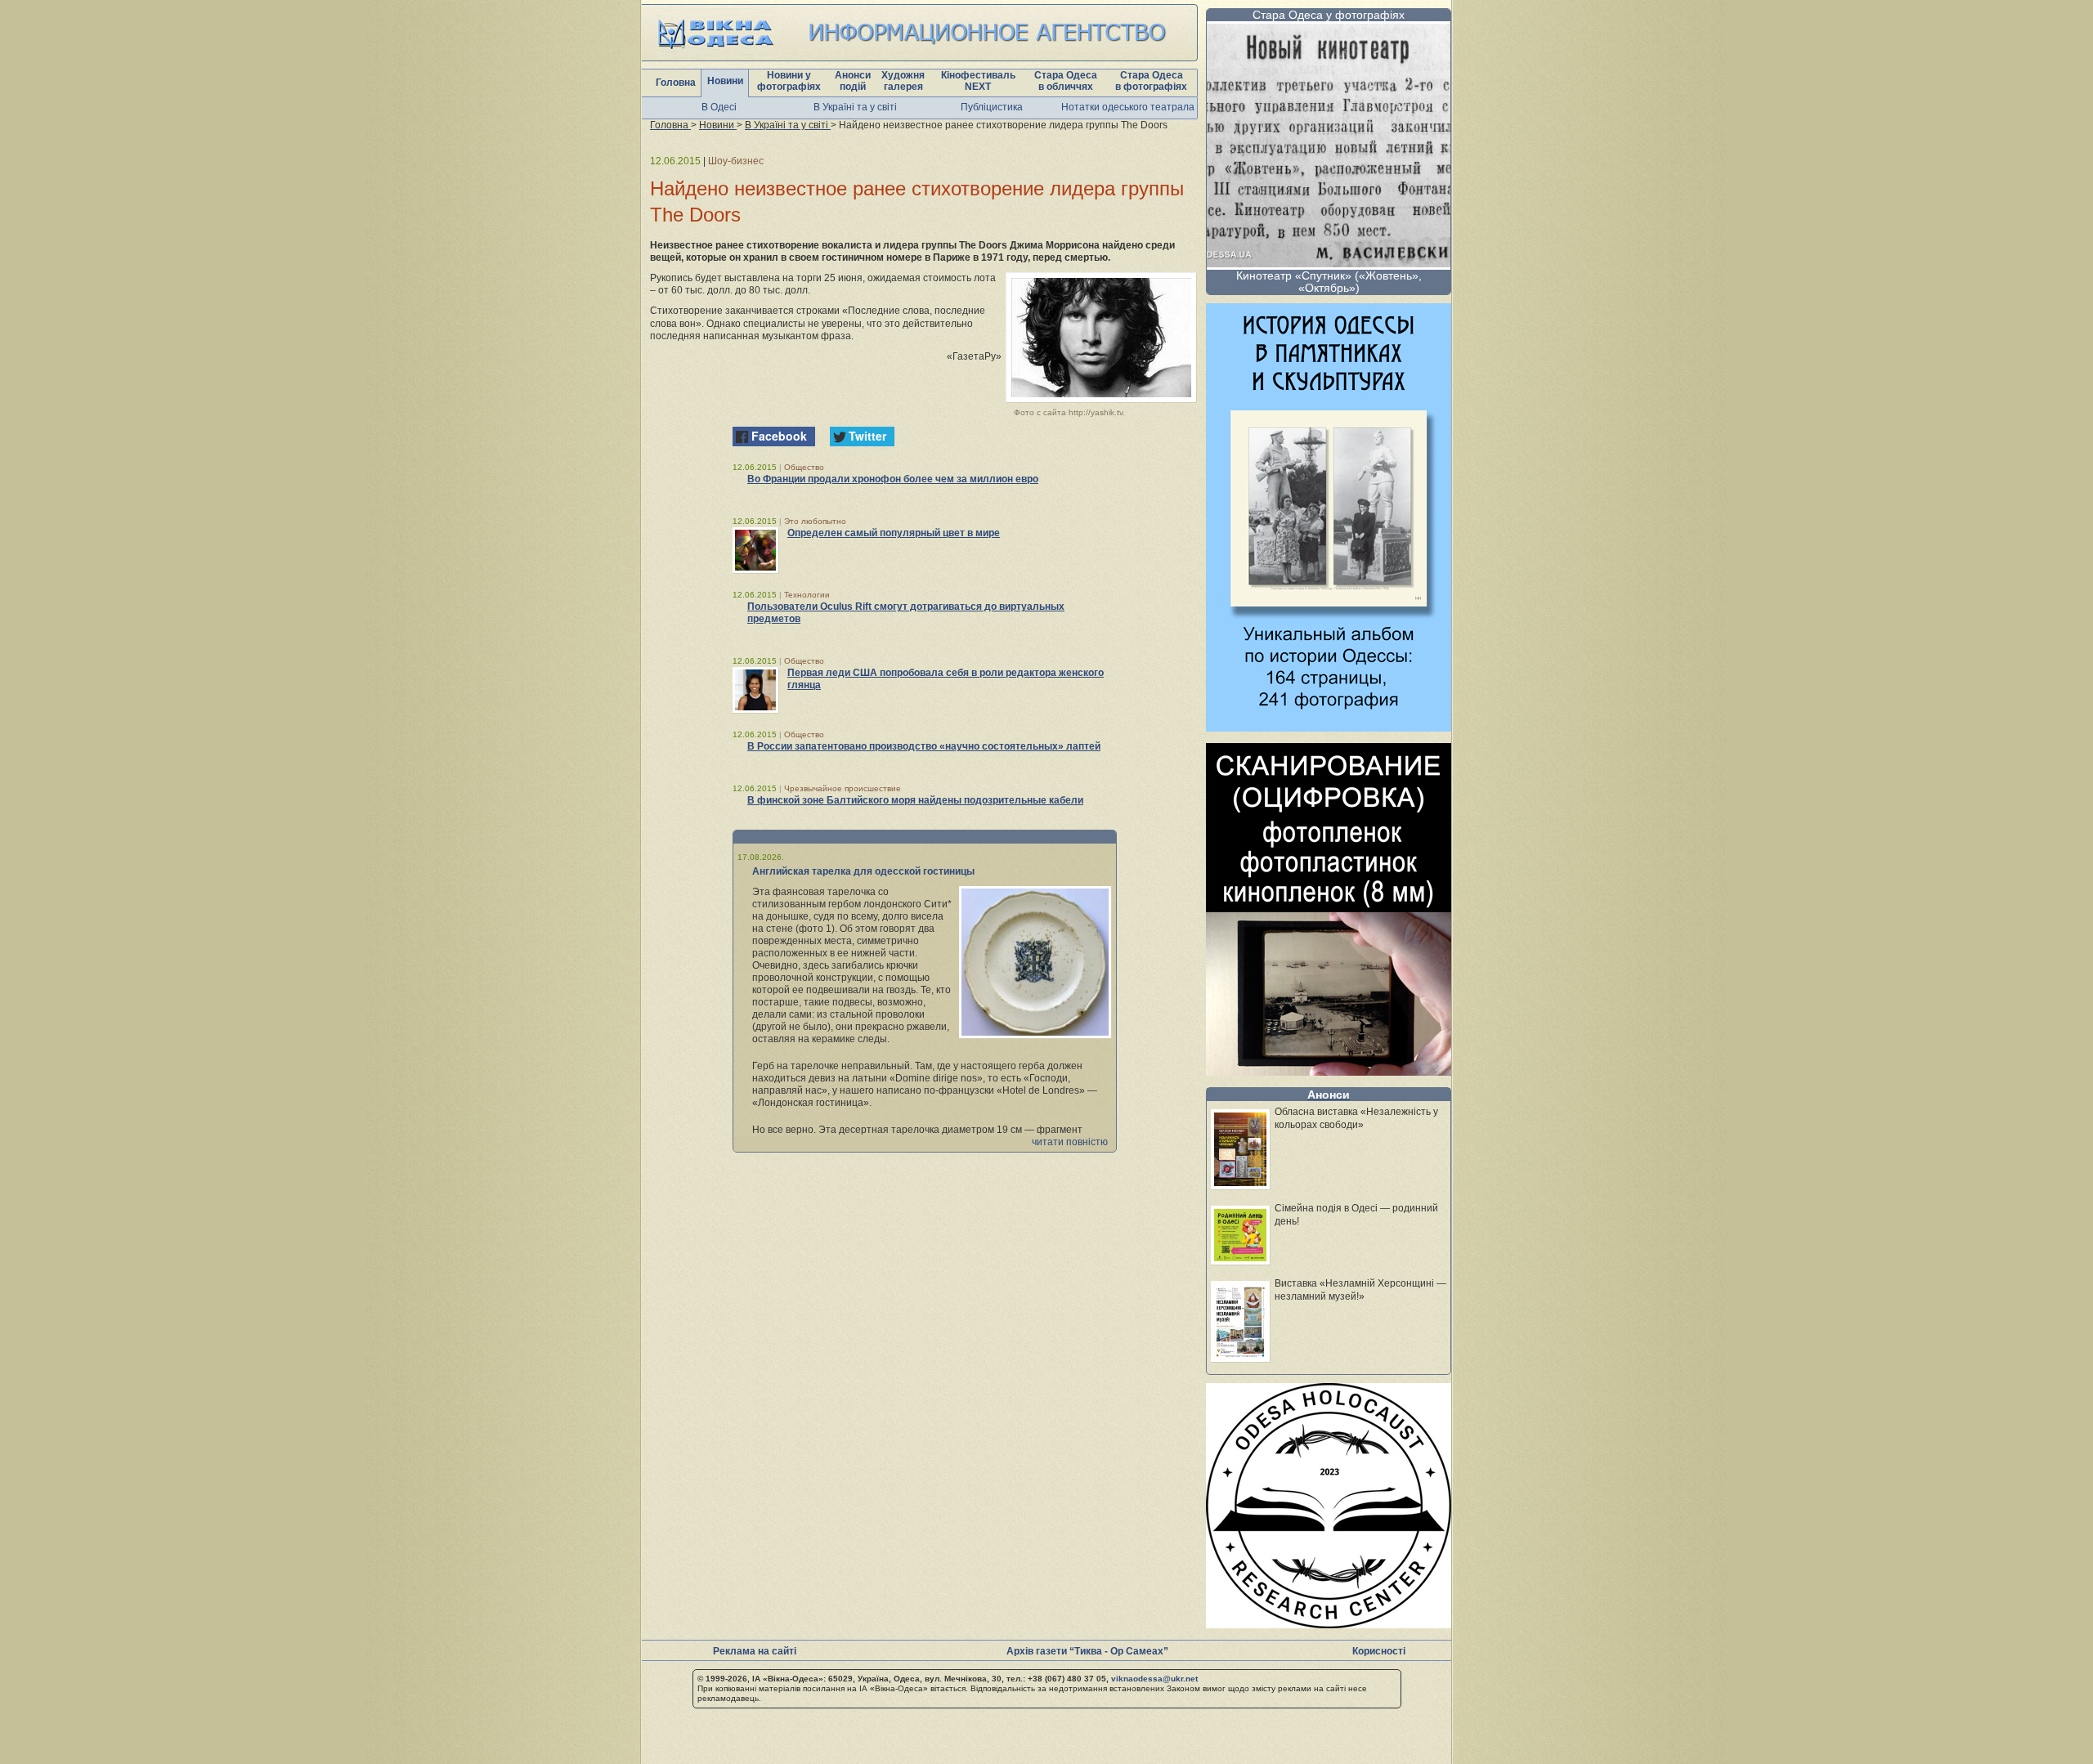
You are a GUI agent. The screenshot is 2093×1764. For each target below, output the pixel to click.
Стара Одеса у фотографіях (1329, 15)
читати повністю (1070, 1142)
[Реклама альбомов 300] (1329, 727)
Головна (676, 83)
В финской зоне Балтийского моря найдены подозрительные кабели (915, 800)
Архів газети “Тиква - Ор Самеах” (1087, 1651)
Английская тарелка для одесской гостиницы (863, 871)
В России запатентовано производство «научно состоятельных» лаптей (924, 746)
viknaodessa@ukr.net (1154, 1679)
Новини (725, 81)
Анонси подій (853, 81)
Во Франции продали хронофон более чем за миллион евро (893, 479)
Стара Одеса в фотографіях (1151, 81)
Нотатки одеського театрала (1128, 107)
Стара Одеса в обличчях (1066, 81)
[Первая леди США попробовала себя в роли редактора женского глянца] (755, 690)
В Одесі (719, 107)
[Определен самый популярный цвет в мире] (755, 550)
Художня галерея (903, 81)
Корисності (1379, 1651)
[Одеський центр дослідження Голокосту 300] (1329, 1624)
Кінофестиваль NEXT (978, 81)
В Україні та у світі (855, 107)
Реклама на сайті (755, 1651)
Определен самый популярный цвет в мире (894, 533)
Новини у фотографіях (789, 81)
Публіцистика (992, 107)
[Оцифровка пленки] (1329, 1071)
